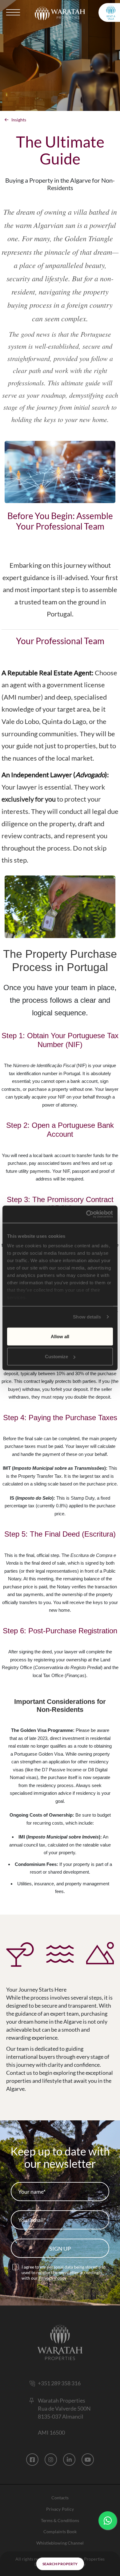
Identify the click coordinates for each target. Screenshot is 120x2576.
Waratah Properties (62, 2400)
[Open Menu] (14, 12)
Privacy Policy (52, 2278)
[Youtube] (88, 2460)
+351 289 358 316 (59, 2383)
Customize (56, 1357)
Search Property (60, 2564)
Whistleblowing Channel (60, 2543)
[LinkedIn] (69, 2460)
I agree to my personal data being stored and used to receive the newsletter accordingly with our (64, 2272)
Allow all (60, 1336)
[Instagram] (51, 2460)
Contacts (60, 2498)
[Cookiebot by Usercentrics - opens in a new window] (86, 1214)
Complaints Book (60, 2531)
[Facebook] (32, 2460)
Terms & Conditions (60, 2520)
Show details (87, 1317)
